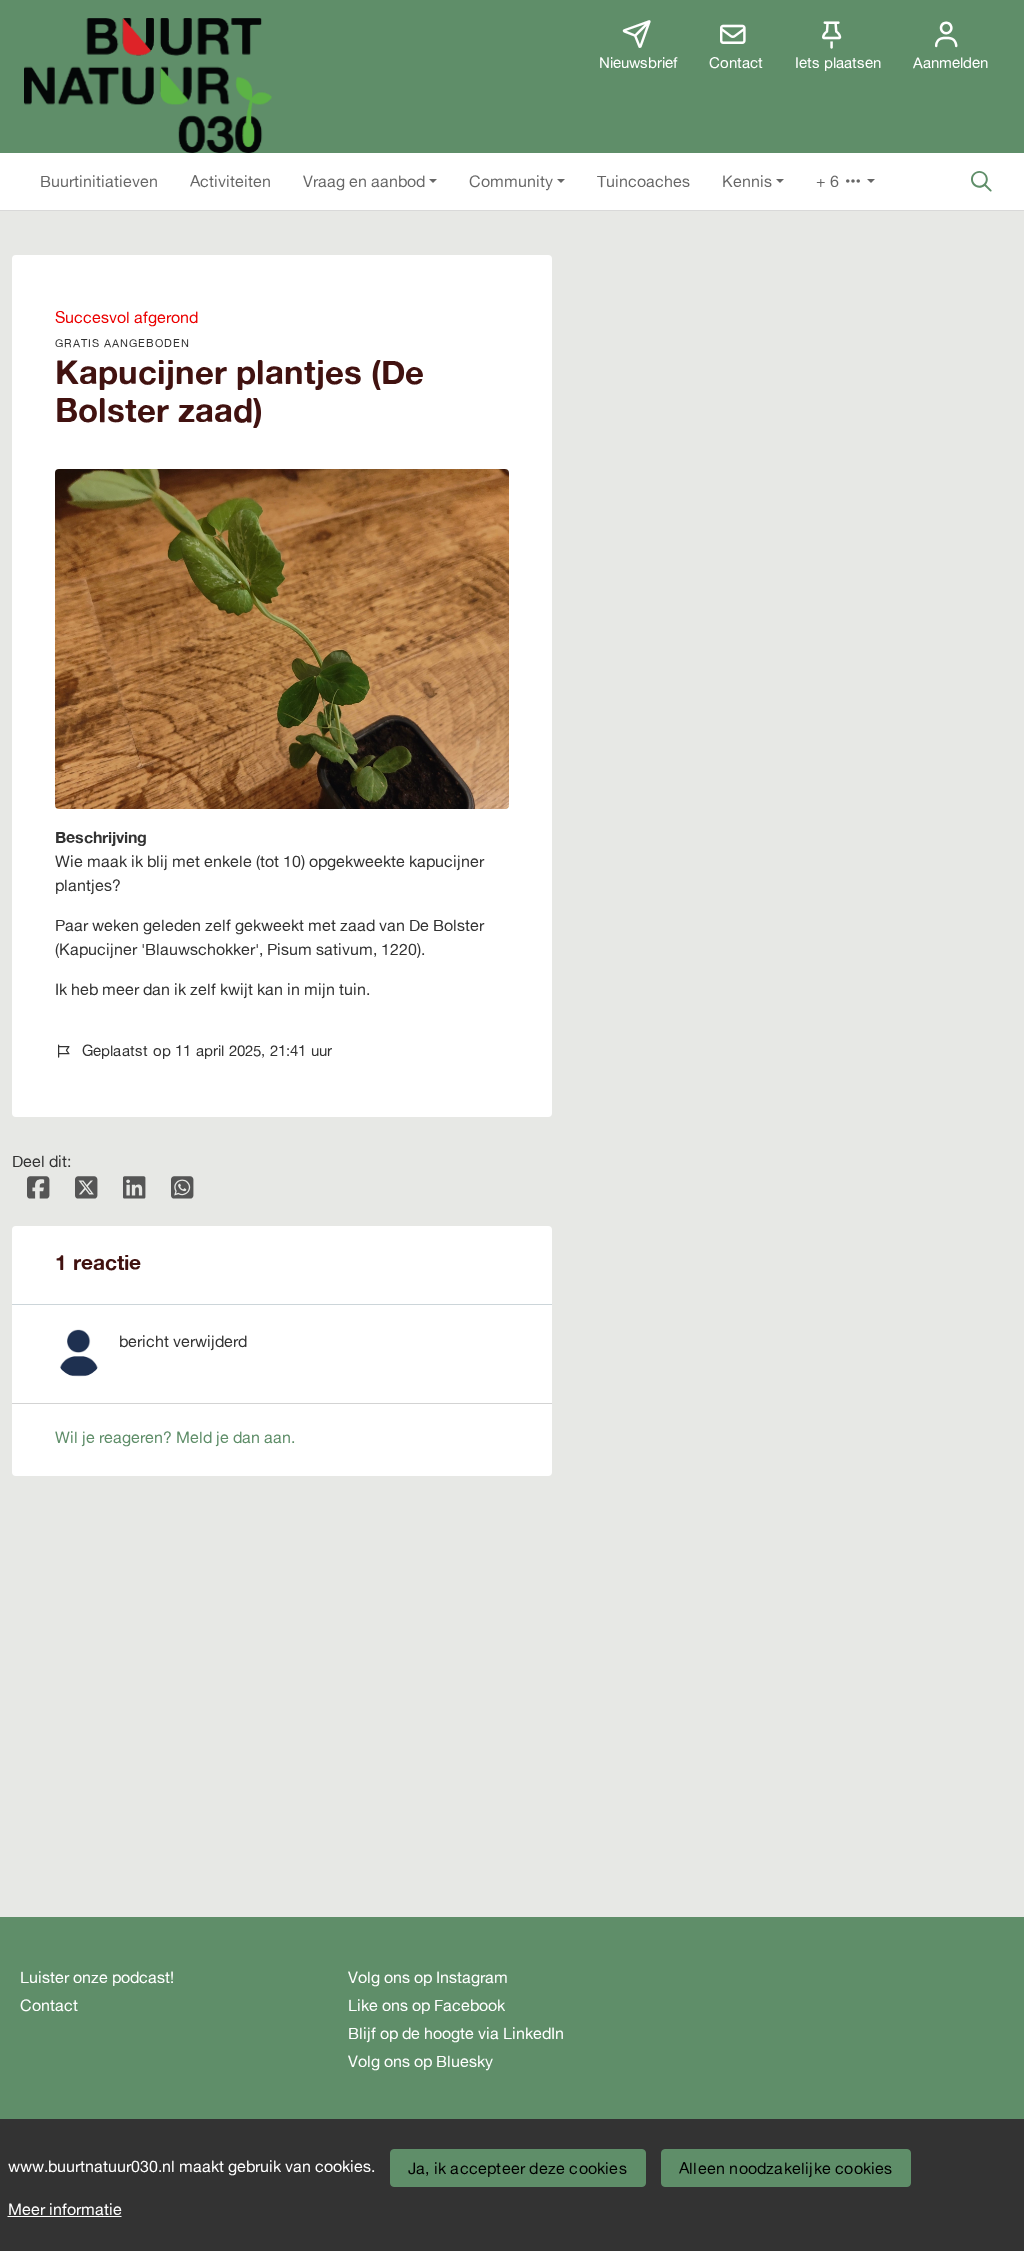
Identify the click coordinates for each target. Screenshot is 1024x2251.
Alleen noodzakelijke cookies (786, 2168)
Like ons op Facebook (426, 2005)
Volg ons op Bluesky (420, 2061)
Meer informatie (65, 2209)
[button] (99, 181)
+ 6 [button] (829, 181)
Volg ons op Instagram (428, 1977)
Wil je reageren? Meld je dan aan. (175, 1437)
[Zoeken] (981, 181)
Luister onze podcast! (97, 1977)
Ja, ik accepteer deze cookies (517, 2168)
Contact (49, 2005)
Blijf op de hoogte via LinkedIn (456, 2033)
